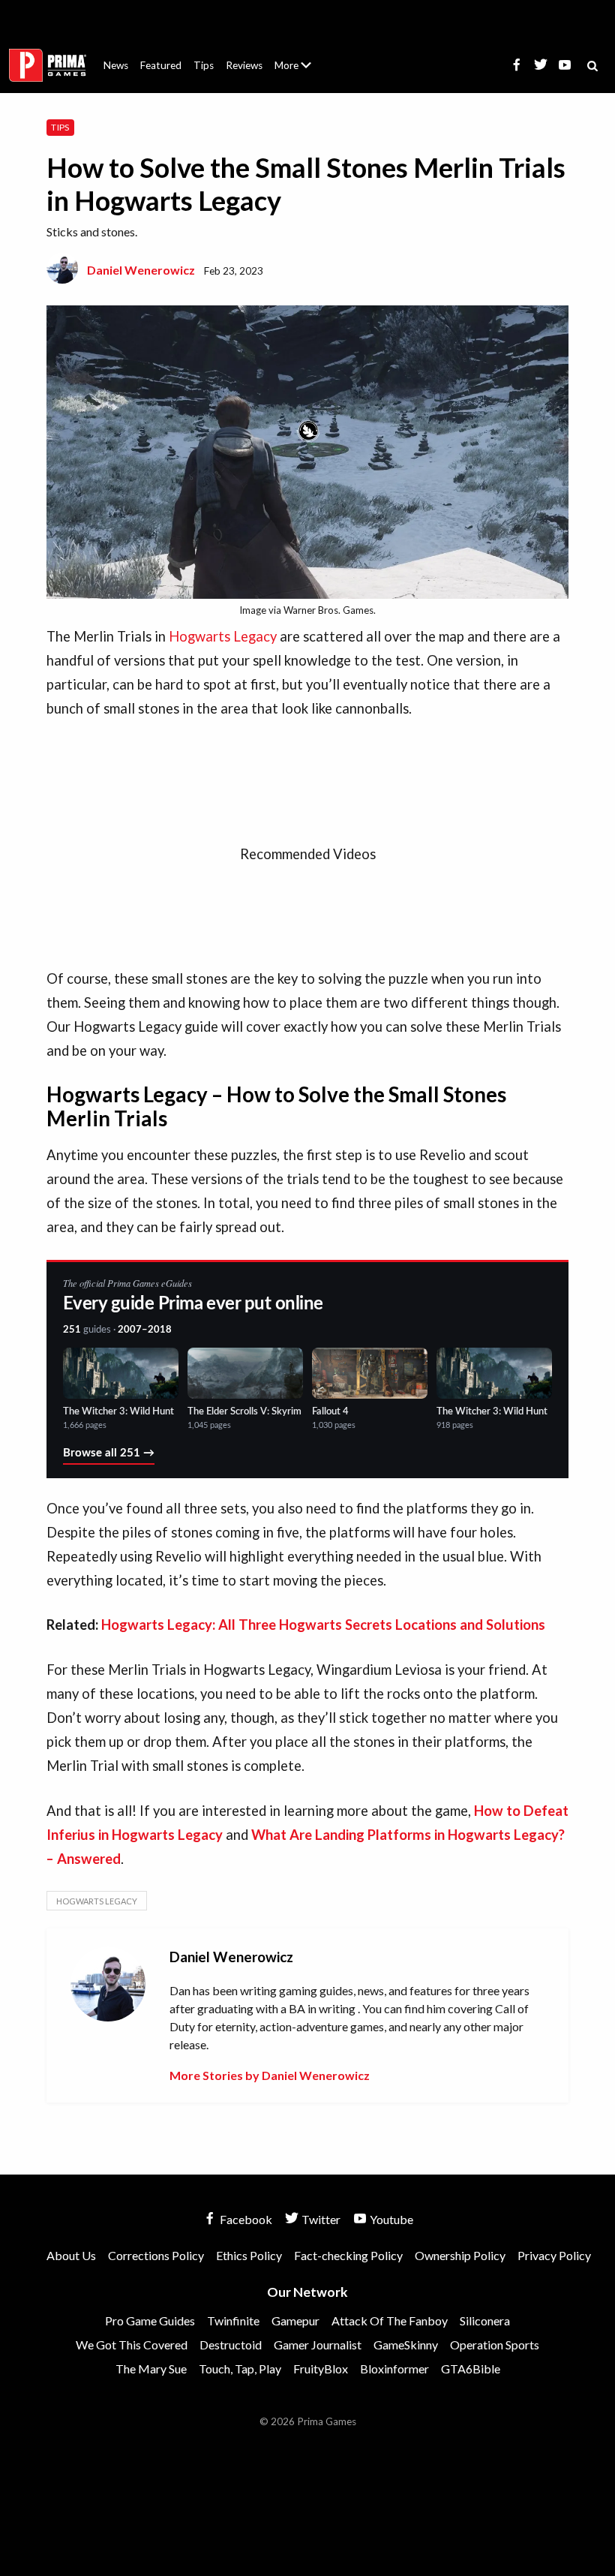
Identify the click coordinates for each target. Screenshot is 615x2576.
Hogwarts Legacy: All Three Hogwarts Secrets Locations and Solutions (323, 1625)
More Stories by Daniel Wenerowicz (270, 2075)
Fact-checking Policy (348, 2255)
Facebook (245, 2219)
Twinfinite (233, 2321)
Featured (161, 65)
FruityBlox (321, 2369)
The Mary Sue (151, 2369)
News (116, 65)
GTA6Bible (471, 2369)
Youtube (390, 2219)
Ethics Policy (249, 2255)
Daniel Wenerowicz (141, 270)
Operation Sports (495, 2345)
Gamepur (295, 2321)
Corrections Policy (156, 2255)
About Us (296, 56)
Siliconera (485, 2321)
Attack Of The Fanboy (390, 2321)
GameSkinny (406, 2345)
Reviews (244, 65)
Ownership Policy (460, 2255)
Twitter (320, 2219)
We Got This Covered (132, 2345)
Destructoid (231, 2345)
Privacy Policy (554, 2255)
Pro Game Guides (150, 2321)
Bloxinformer (394, 2369)
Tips (204, 65)
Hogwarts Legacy (223, 636)
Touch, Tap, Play (240, 2369)
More (301, 72)
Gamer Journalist (318, 2345)
